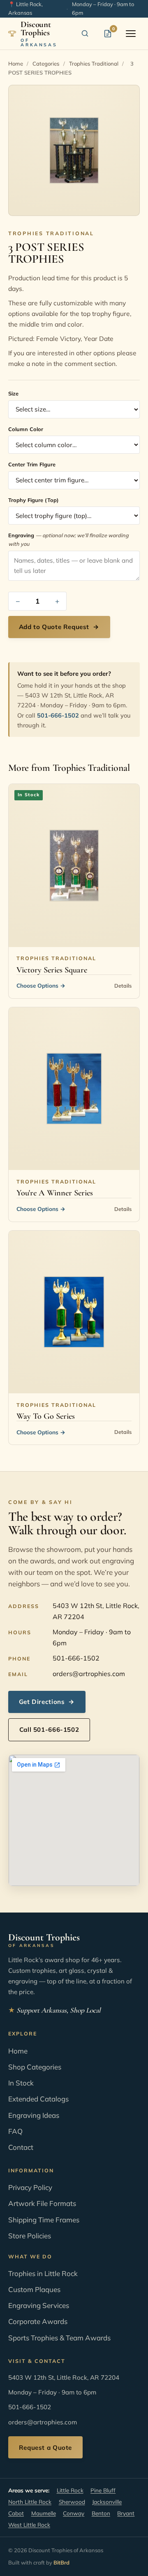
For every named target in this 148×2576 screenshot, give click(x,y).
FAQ (15, 2131)
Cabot (16, 2513)
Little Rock (70, 2490)
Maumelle (44, 2513)
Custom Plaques (34, 2289)
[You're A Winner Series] (74, 1089)
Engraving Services (39, 2305)
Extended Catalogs (38, 2099)
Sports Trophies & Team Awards (59, 2338)
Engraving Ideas (34, 2115)
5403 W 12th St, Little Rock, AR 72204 (96, 1611)
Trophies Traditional (94, 64)
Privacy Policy (30, 2187)
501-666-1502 (58, 715)
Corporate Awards (38, 2321)
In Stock (21, 2083)
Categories (46, 64)
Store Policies (30, 2236)
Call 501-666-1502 (49, 1730)
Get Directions (47, 1702)
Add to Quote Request (59, 627)
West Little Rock (29, 2525)
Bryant (126, 2513)
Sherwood (72, 2502)
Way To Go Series (46, 1416)
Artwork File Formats (42, 2203)
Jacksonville (107, 2502)
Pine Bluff (103, 2490)
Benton (101, 2513)
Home (16, 64)
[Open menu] (131, 34)
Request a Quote (45, 2448)
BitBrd (61, 2562)
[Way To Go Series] (74, 1312)
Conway (74, 2513)
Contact (21, 2147)
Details (123, 986)
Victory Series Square (52, 970)
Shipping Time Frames (44, 2220)
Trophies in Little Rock (43, 2273)
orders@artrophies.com (89, 1674)
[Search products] (85, 34)
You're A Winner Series (55, 1193)
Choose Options (41, 985)
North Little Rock (30, 2502)
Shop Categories (35, 2067)
